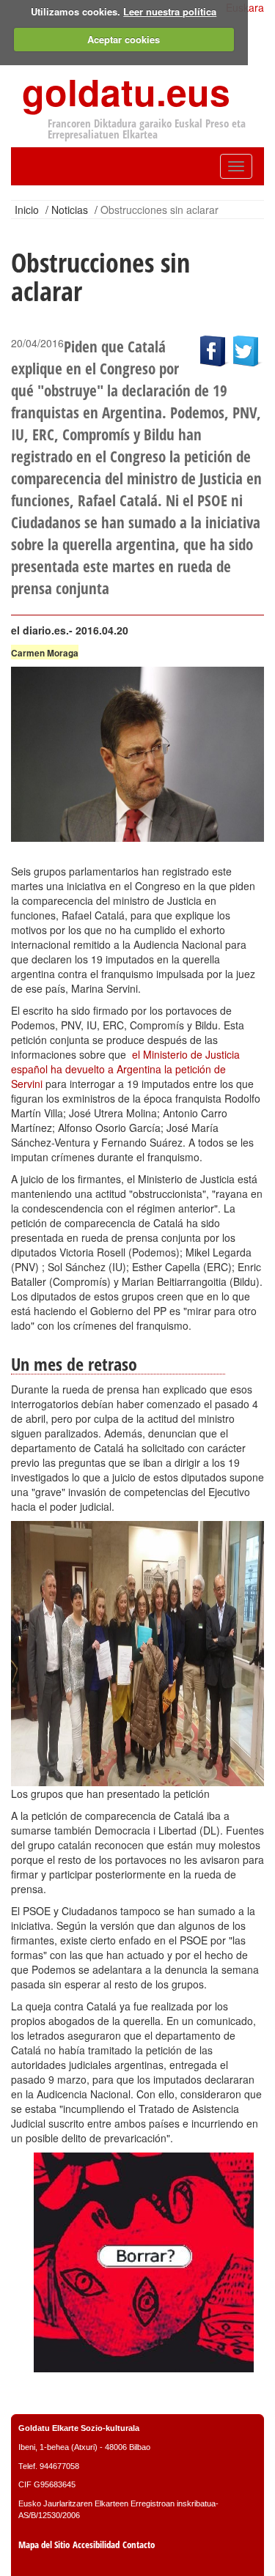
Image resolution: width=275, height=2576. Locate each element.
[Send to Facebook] (216, 349)
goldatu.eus (126, 91)
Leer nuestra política (170, 11)
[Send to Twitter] (249, 349)
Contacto (139, 2545)
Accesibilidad (96, 2545)
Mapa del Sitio (44, 2545)
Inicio (27, 210)
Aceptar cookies (124, 39)
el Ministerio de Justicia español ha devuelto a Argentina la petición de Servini (125, 1069)
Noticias (70, 210)
